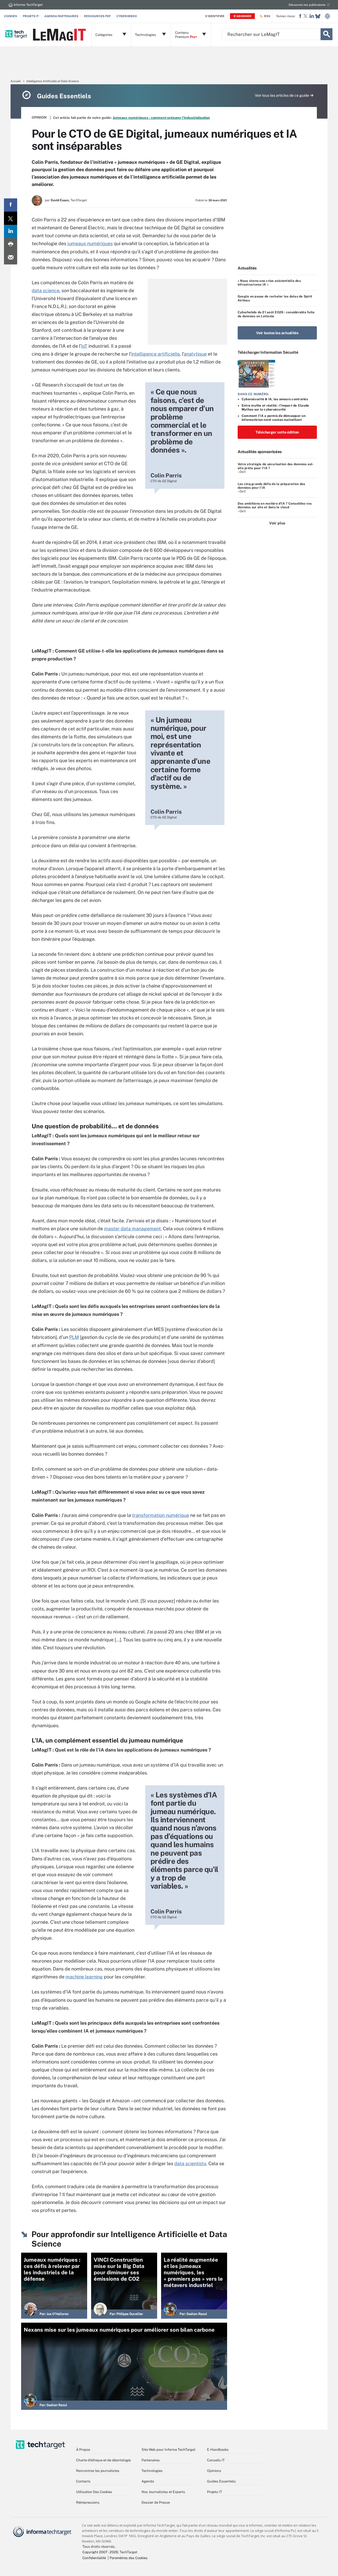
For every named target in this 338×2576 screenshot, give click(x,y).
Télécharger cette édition (277, 432)
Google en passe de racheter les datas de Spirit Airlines (275, 298)
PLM (74, 1337)
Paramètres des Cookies (129, 2558)
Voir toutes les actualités (277, 333)
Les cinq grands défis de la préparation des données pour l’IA (271, 486)
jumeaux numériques (90, 243)
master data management (132, 1229)
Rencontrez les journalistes (98, 2471)
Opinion (39, 117)
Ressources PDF (97, 16)
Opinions (214, 2471)
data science (46, 290)
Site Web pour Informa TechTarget (168, 2450)
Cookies (11, 16)
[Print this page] (11, 245)
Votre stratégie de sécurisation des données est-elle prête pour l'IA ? (276, 466)
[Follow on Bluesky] (318, 16)
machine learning (84, 1977)
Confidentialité (94, 2558)
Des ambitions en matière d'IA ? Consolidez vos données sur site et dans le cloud (275, 505)
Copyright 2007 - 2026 (100, 2552)
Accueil (16, 81)
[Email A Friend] (11, 258)
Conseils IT (216, 2460)
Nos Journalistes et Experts (163, 2492)
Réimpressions (88, 2502)
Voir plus (277, 523)
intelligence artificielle (156, 354)
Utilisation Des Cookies (94, 2492)
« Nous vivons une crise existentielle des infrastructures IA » (269, 283)
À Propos (83, 2450)
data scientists (190, 2163)
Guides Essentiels (221, 2481)
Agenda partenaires (61, 16)
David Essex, (60, 200)
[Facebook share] (11, 205)
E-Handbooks (218, 2450)
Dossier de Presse (156, 2502)
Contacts (83, 2481)
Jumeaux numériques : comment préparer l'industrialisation (161, 118)
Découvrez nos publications (307, 5)
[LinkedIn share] (11, 231)
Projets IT (31, 16)
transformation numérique (161, 1515)
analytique (195, 354)
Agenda (148, 2481)
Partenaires (151, 2460)
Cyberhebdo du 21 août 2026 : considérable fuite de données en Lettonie (276, 314)
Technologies (152, 2471)
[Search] (327, 34)
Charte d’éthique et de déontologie (103, 2460)
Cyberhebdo (127, 16)
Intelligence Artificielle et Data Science (53, 81)
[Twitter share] (11, 218)
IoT (84, 346)
